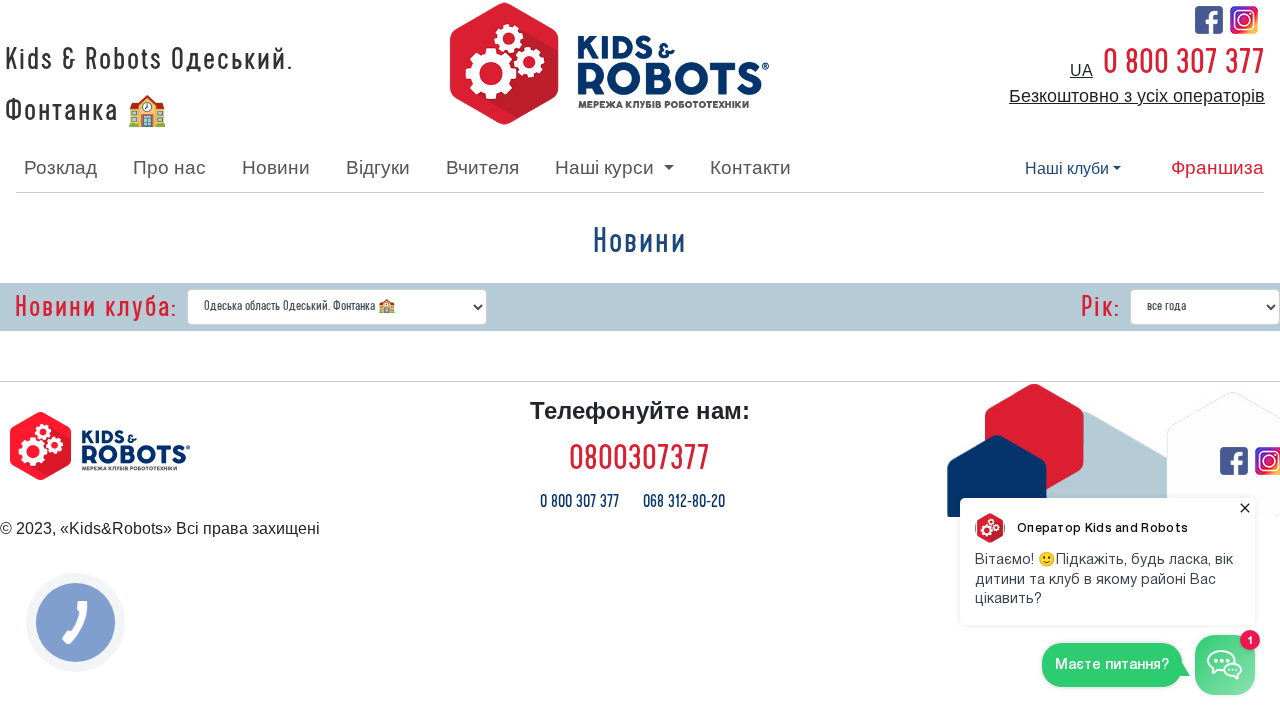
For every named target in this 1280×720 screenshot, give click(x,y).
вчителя (482, 167)
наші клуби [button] (1067, 168)
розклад (60, 167)
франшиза (1217, 167)
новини (276, 167)
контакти (750, 167)
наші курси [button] (607, 167)
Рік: (1100, 307)
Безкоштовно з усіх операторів (1137, 96)
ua (1081, 70)
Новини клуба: (96, 307)
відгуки (378, 167)
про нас (169, 167)
